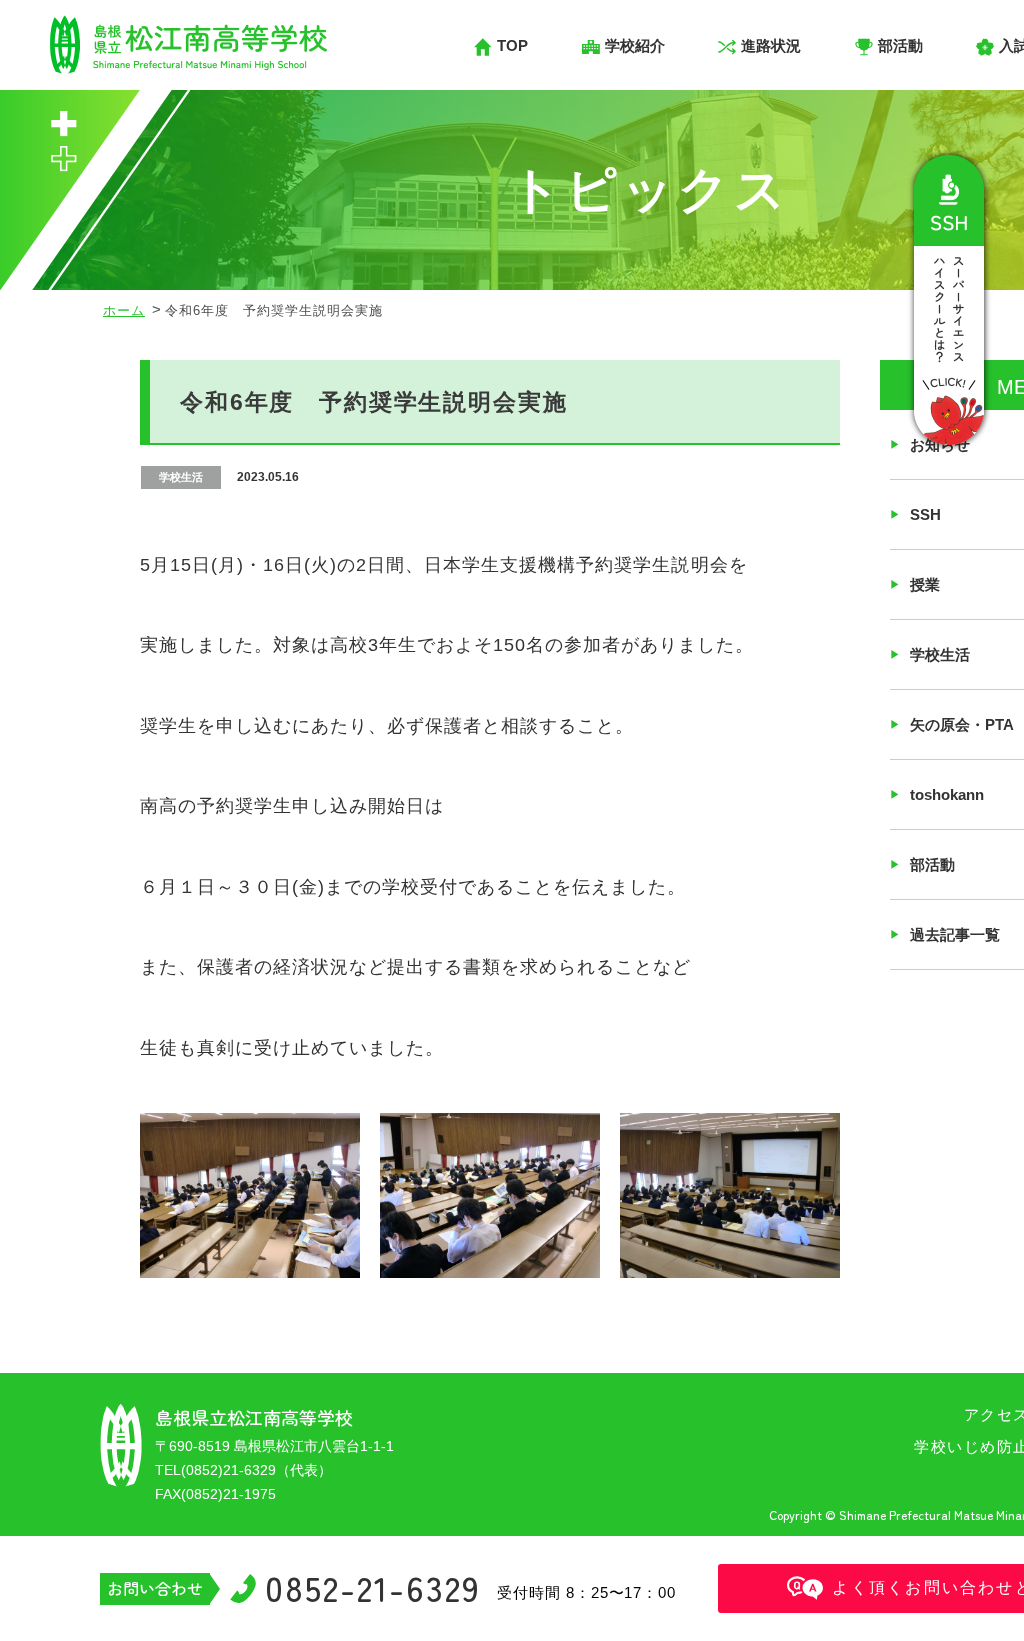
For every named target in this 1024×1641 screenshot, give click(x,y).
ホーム (124, 310)
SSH (925, 514)
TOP (512, 45)
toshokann (947, 794)
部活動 (932, 864)
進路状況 (771, 45)
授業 (925, 584)
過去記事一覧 (955, 934)
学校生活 (940, 654)
